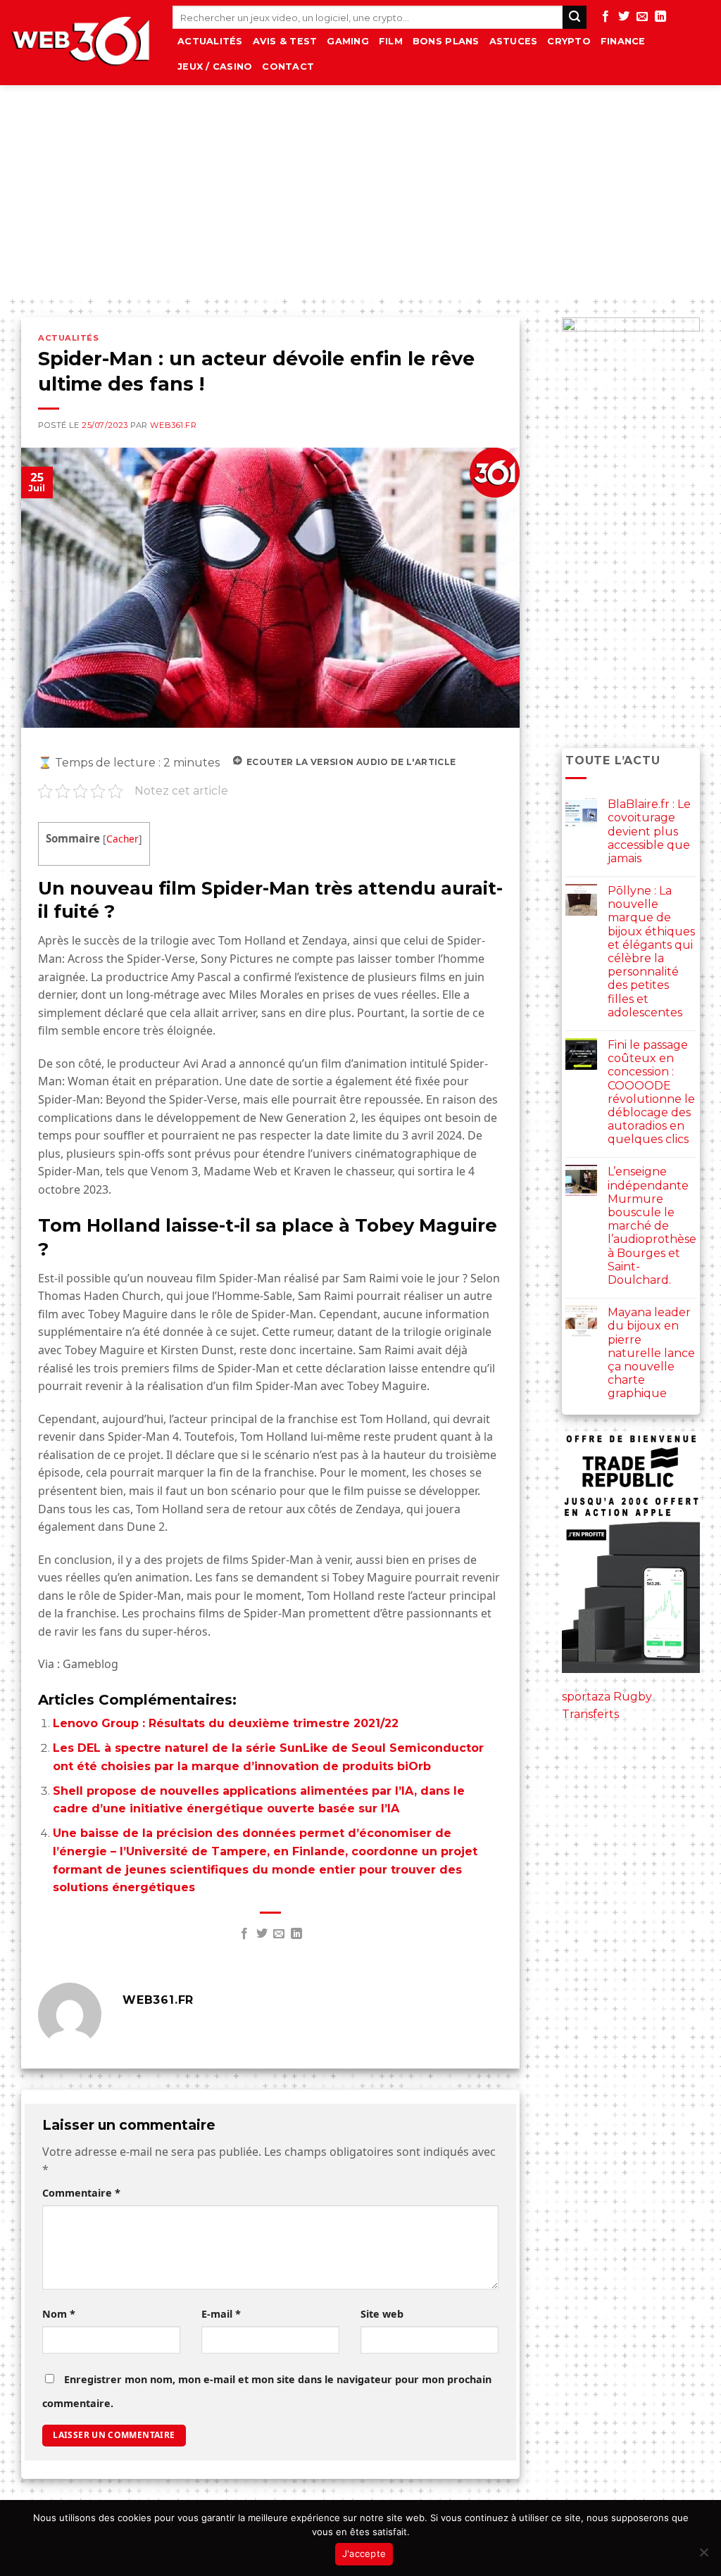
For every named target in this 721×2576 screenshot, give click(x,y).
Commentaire (81, 2193)
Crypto (569, 41)
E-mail (221, 2314)
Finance (623, 41)
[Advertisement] (360, 191)
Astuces (514, 41)
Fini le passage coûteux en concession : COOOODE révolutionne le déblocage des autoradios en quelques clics (651, 1092)
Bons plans (446, 41)
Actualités (210, 41)
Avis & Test (285, 41)
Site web (382, 2314)
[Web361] (81, 43)
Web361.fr (173, 425)
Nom (59, 2314)
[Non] (703, 2556)
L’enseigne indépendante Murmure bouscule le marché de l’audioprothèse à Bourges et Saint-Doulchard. (652, 1226)
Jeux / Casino (215, 67)
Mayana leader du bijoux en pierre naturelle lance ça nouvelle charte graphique (651, 1353)
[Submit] (575, 18)
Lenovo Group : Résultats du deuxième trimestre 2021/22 (226, 1723)
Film (391, 41)
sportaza (586, 1697)
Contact (288, 67)
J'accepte (364, 2553)
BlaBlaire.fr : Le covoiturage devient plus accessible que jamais (649, 831)
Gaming (348, 41)
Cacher (123, 839)
